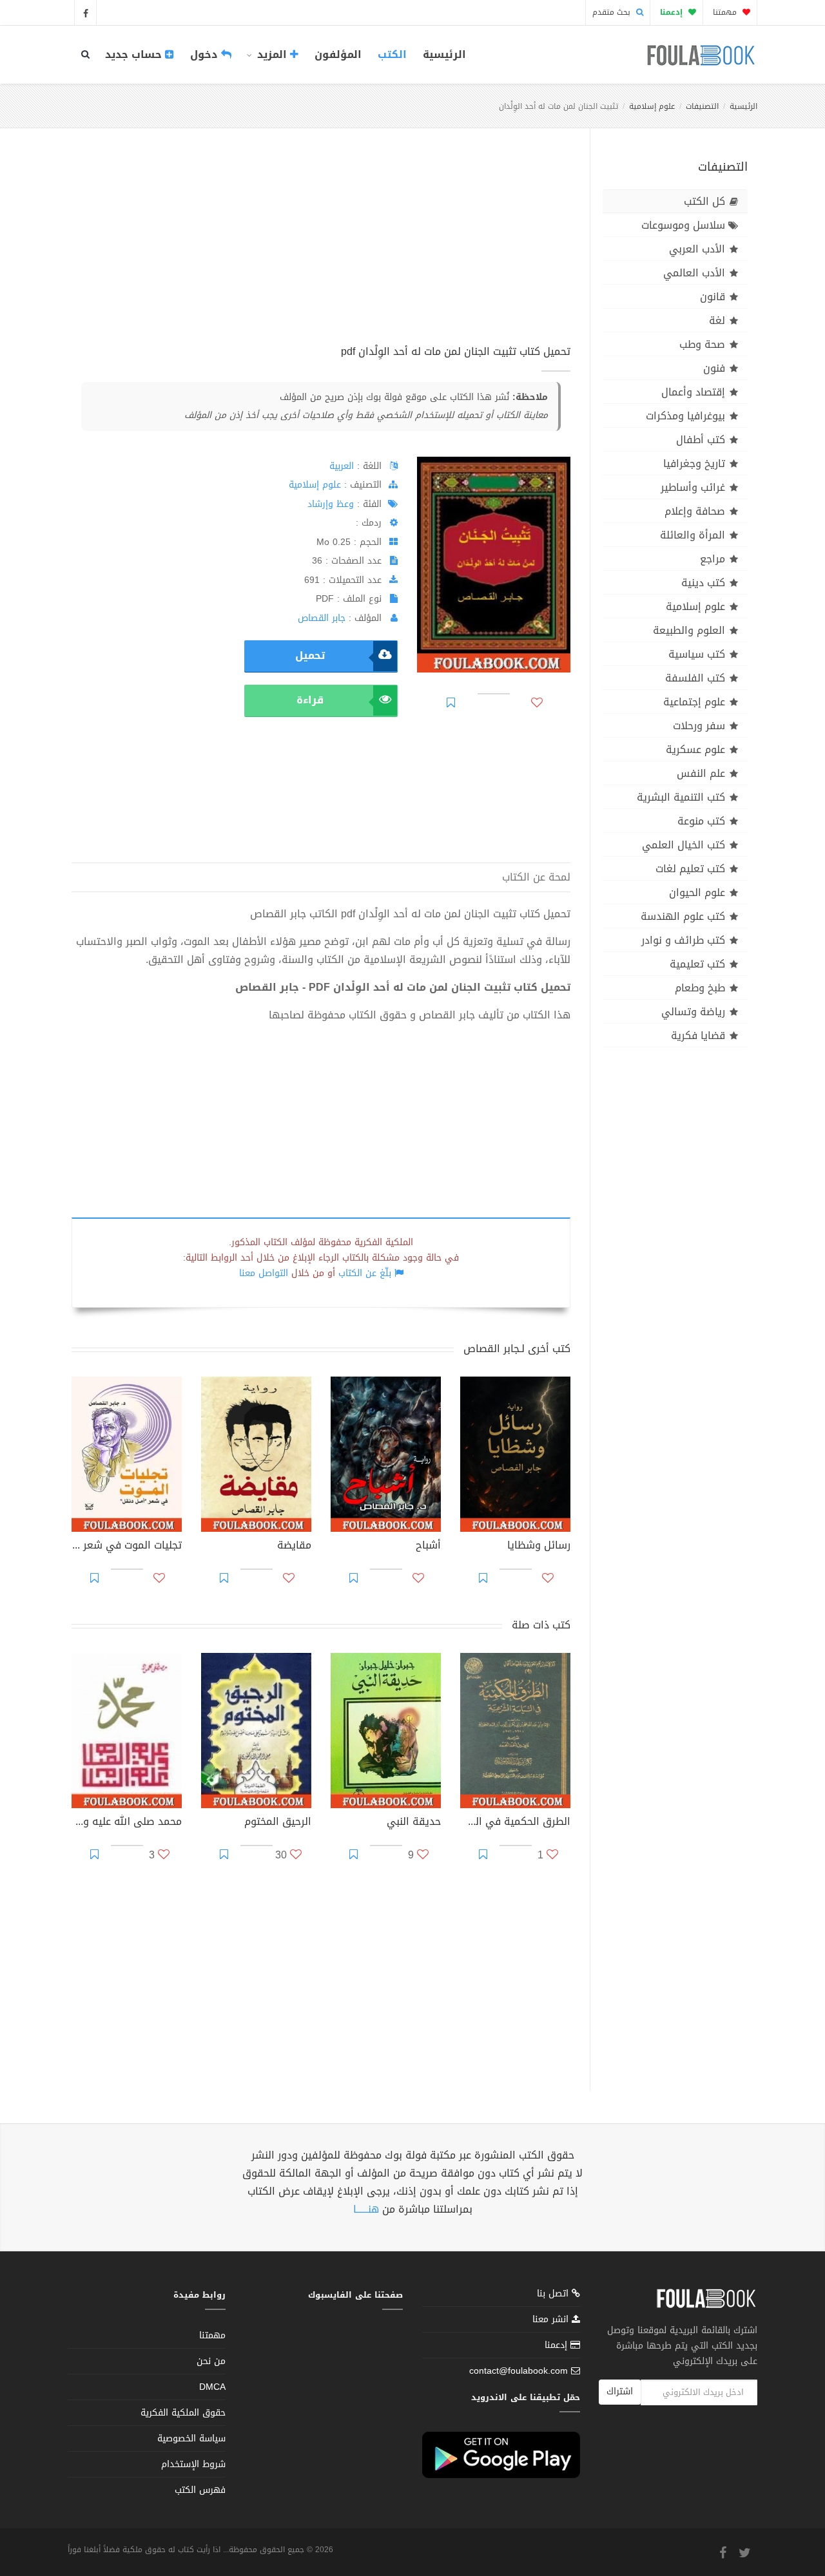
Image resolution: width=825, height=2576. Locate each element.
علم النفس (701, 773)
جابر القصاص (322, 618)
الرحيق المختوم (278, 1823)
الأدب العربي (697, 249)
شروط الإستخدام (193, 2464)
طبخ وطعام (700, 988)
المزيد (272, 54)
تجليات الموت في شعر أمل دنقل (127, 1547)
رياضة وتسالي (693, 1012)
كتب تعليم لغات (690, 869)
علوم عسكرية (695, 749)
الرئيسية (444, 54)
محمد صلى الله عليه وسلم (127, 1823)
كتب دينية (703, 583)
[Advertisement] (321, 251)
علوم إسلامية (652, 106)
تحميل (310, 655)
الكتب (392, 54)
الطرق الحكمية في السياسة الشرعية (515, 1823)
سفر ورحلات (699, 726)
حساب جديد (135, 54)
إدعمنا (558, 2345)
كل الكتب (704, 201)
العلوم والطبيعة (689, 630)
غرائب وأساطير (693, 487)
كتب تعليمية (697, 964)
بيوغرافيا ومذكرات (685, 416)
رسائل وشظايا (539, 1547)
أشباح (428, 1547)
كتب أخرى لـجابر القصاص (517, 1349)
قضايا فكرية (698, 1035)
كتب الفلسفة (695, 678)
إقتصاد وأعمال (693, 392)
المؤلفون (338, 54)
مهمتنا (726, 12)
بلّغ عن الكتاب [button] (365, 1273)
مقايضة (294, 1547)
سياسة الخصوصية (191, 2438)
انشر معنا (552, 2319)
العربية (342, 466)
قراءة (310, 700)
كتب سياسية (697, 654)
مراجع (713, 559)
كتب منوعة (701, 821)
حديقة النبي (414, 1823)
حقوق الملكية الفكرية (183, 2413)
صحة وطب (702, 344)
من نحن (211, 2361)
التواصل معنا (264, 1273)
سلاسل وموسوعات (683, 225)
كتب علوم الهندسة (683, 916)
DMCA (212, 2387)
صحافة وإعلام (695, 511)
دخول (206, 54)
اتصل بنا (554, 2295)
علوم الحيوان (697, 892)
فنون (714, 368)
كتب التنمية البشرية (681, 797)
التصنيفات (702, 106)
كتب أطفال (701, 440)
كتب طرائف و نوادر (683, 940)
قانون (713, 297)
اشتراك (620, 2391)
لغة (717, 320)
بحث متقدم (613, 12)
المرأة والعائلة (693, 535)
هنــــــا (366, 2209)
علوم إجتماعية (694, 702)
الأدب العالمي (694, 273)
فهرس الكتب (200, 2490)
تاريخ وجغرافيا (694, 463)
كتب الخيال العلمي (684, 845)
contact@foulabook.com (519, 2371)
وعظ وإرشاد (331, 504)
